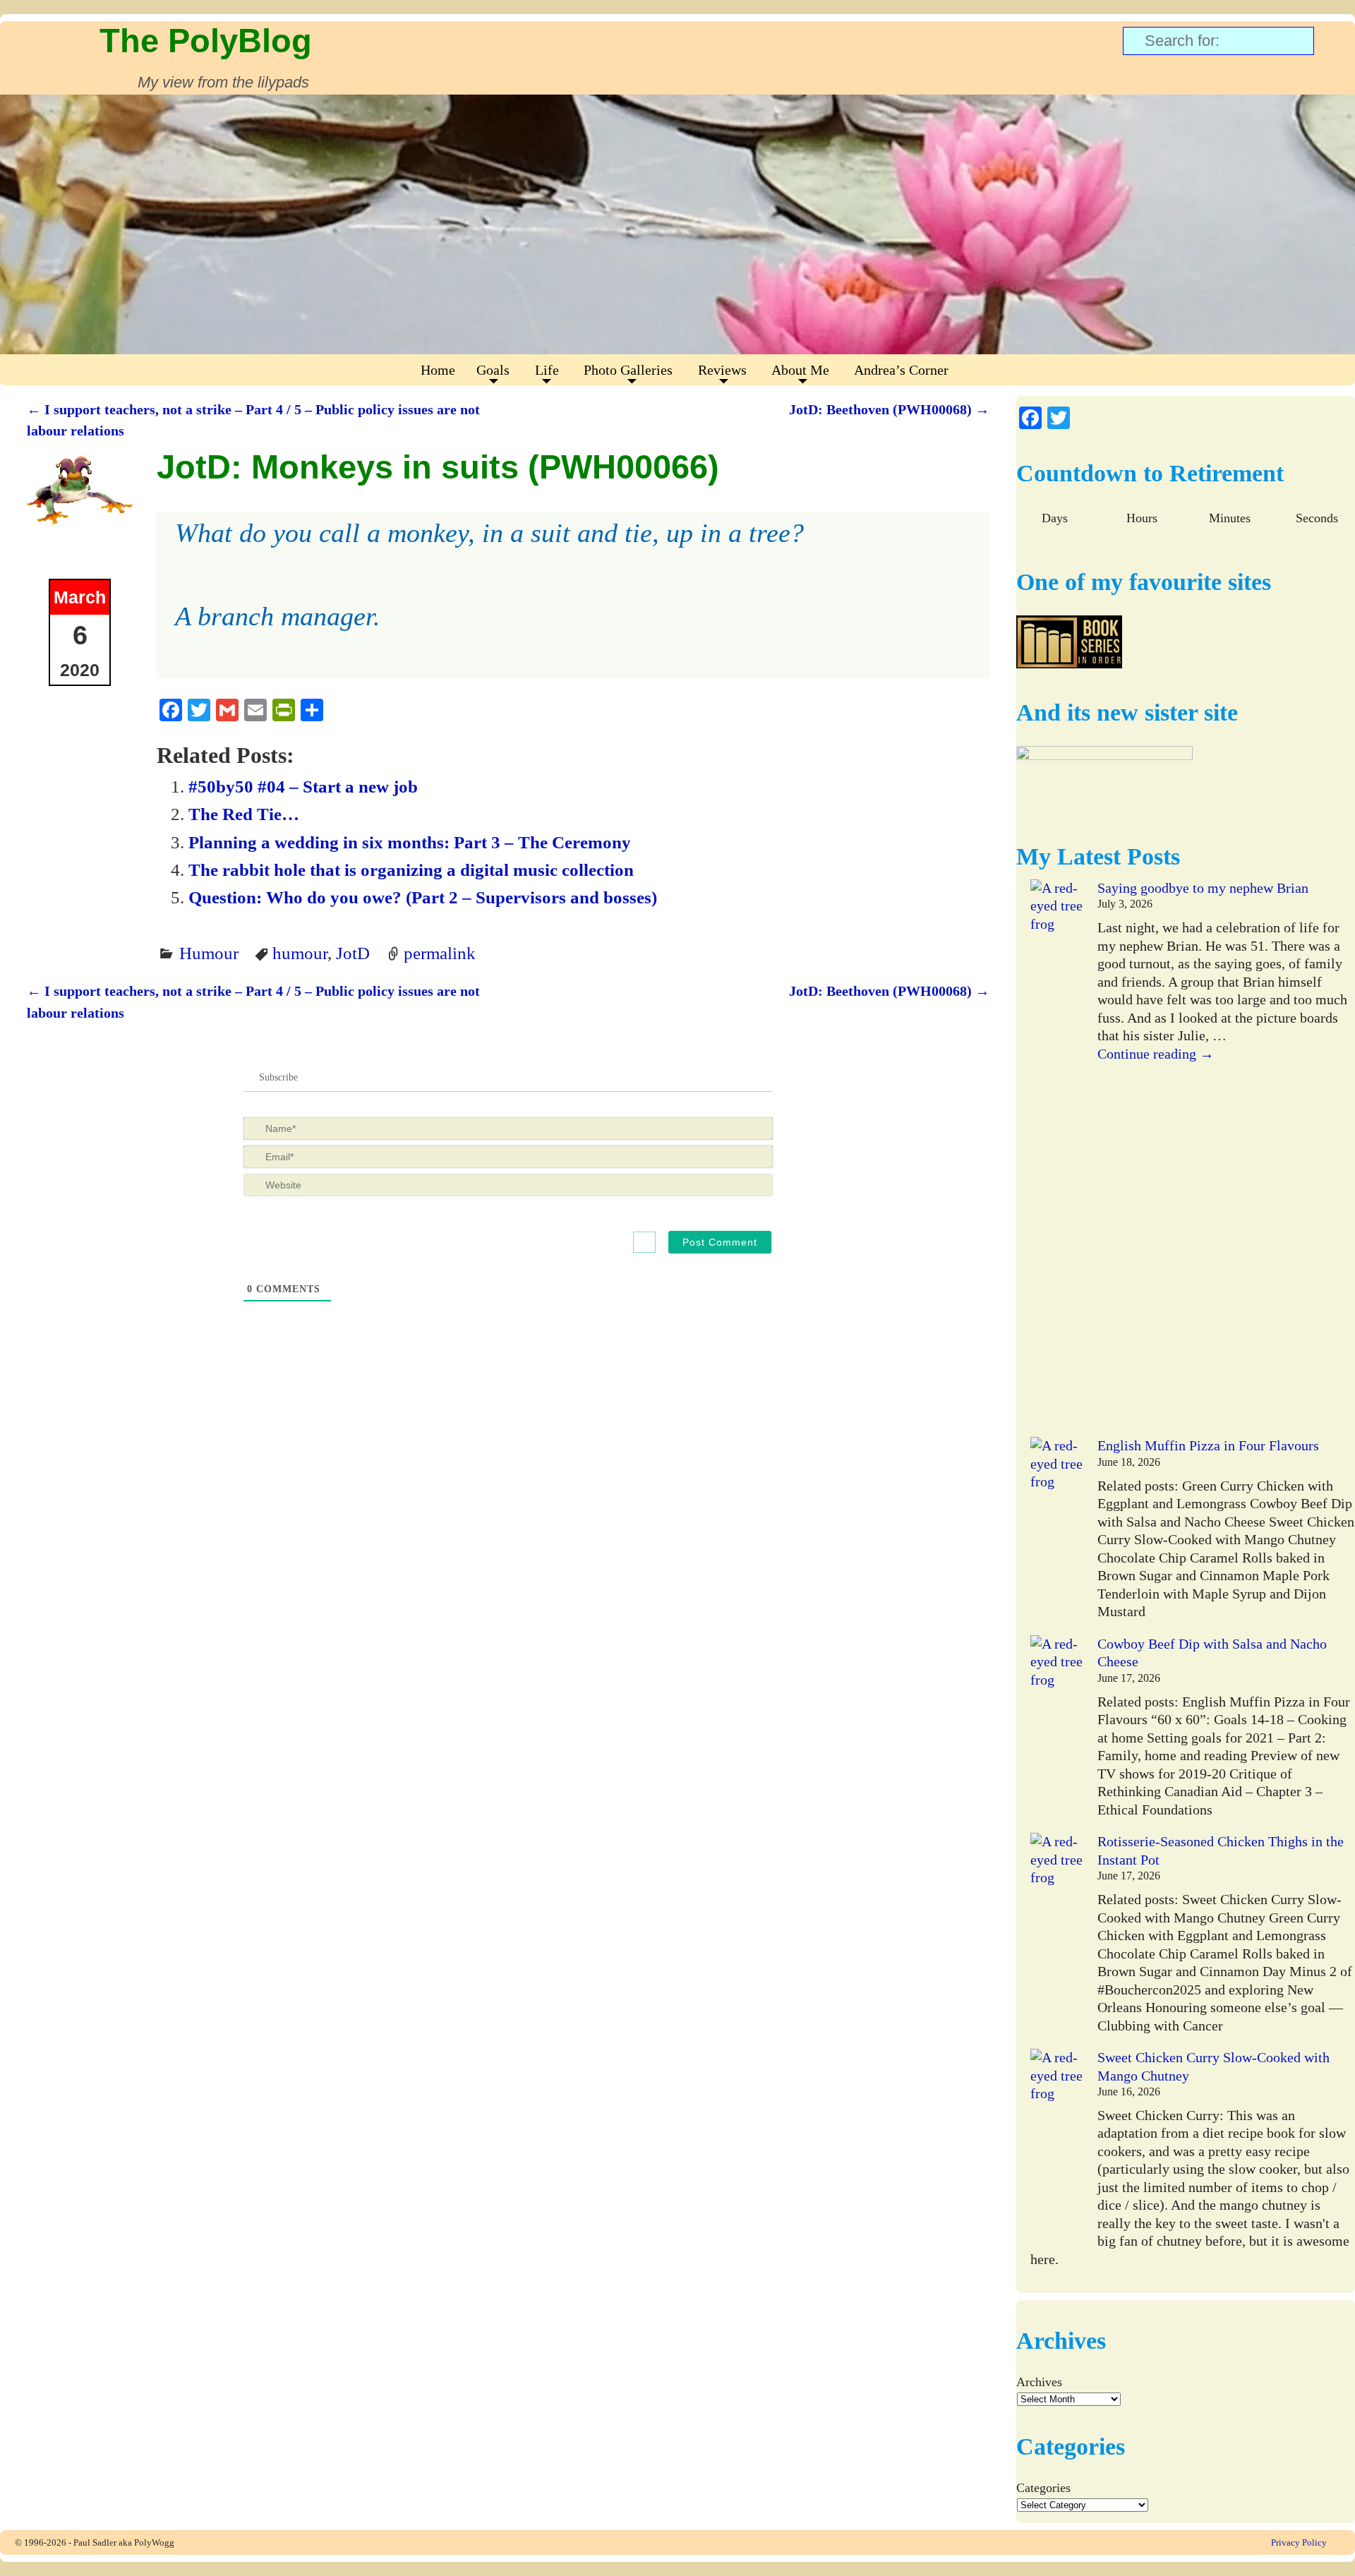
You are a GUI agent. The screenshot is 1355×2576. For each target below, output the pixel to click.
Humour (209, 953)
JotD (353, 953)
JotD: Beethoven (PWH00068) (889, 409)
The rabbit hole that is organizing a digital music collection (411, 869)
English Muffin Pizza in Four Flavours (1208, 1445)
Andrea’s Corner (901, 370)
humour (300, 953)
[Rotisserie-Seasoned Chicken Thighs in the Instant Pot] (1057, 1932)
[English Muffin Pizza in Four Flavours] (1057, 1536)
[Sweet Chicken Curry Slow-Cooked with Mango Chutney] (1057, 2148)
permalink (440, 953)
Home (438, 370)
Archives (1039, 2382)
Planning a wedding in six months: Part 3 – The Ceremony (410, 842)
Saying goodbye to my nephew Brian (1203, 888)
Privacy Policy (1299, 2542)
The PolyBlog (206, 41)
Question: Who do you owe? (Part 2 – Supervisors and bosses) (423, 897)
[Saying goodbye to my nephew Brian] (1057, 1158)
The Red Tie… (244, 814)
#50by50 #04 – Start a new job (303, 786)
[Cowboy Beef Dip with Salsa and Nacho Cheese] (1057, 1734)
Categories (1043, 2488)
